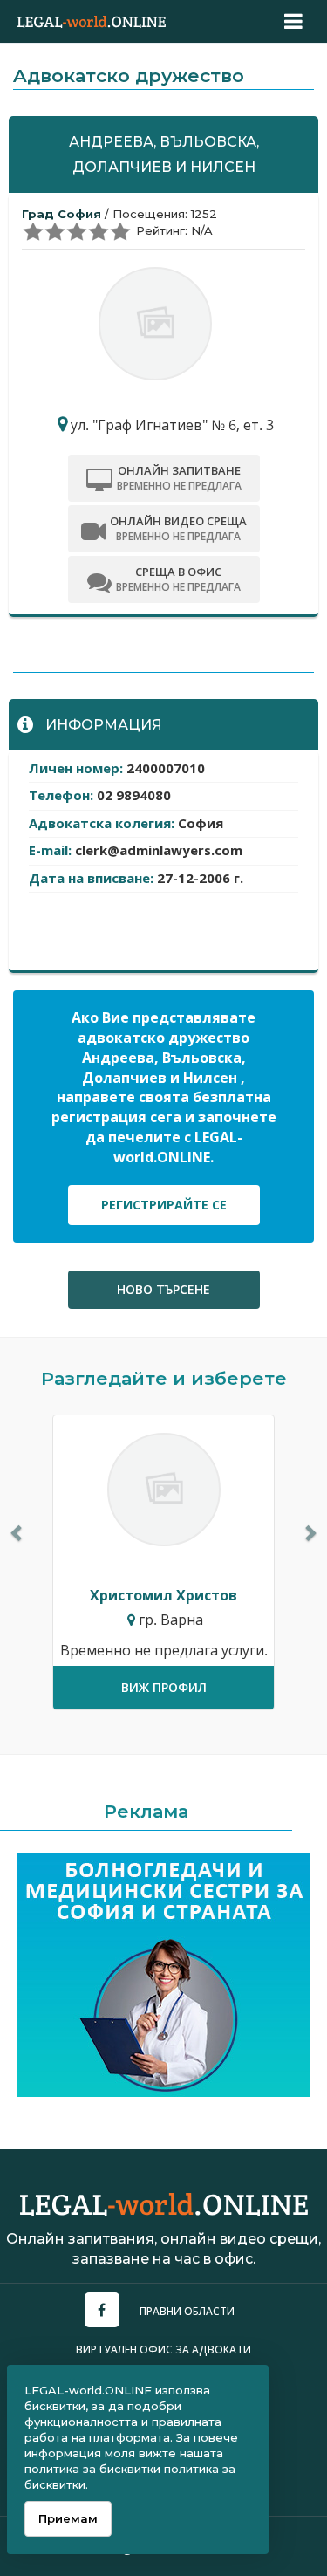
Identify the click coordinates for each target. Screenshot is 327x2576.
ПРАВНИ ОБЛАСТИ (187, 2311)
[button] (17, 1533)
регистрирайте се (164, 1205)
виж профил (164, 1687)
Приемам (68, 2518)
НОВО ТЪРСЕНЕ (163, 1289)
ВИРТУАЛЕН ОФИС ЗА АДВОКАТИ (163, 2350)
